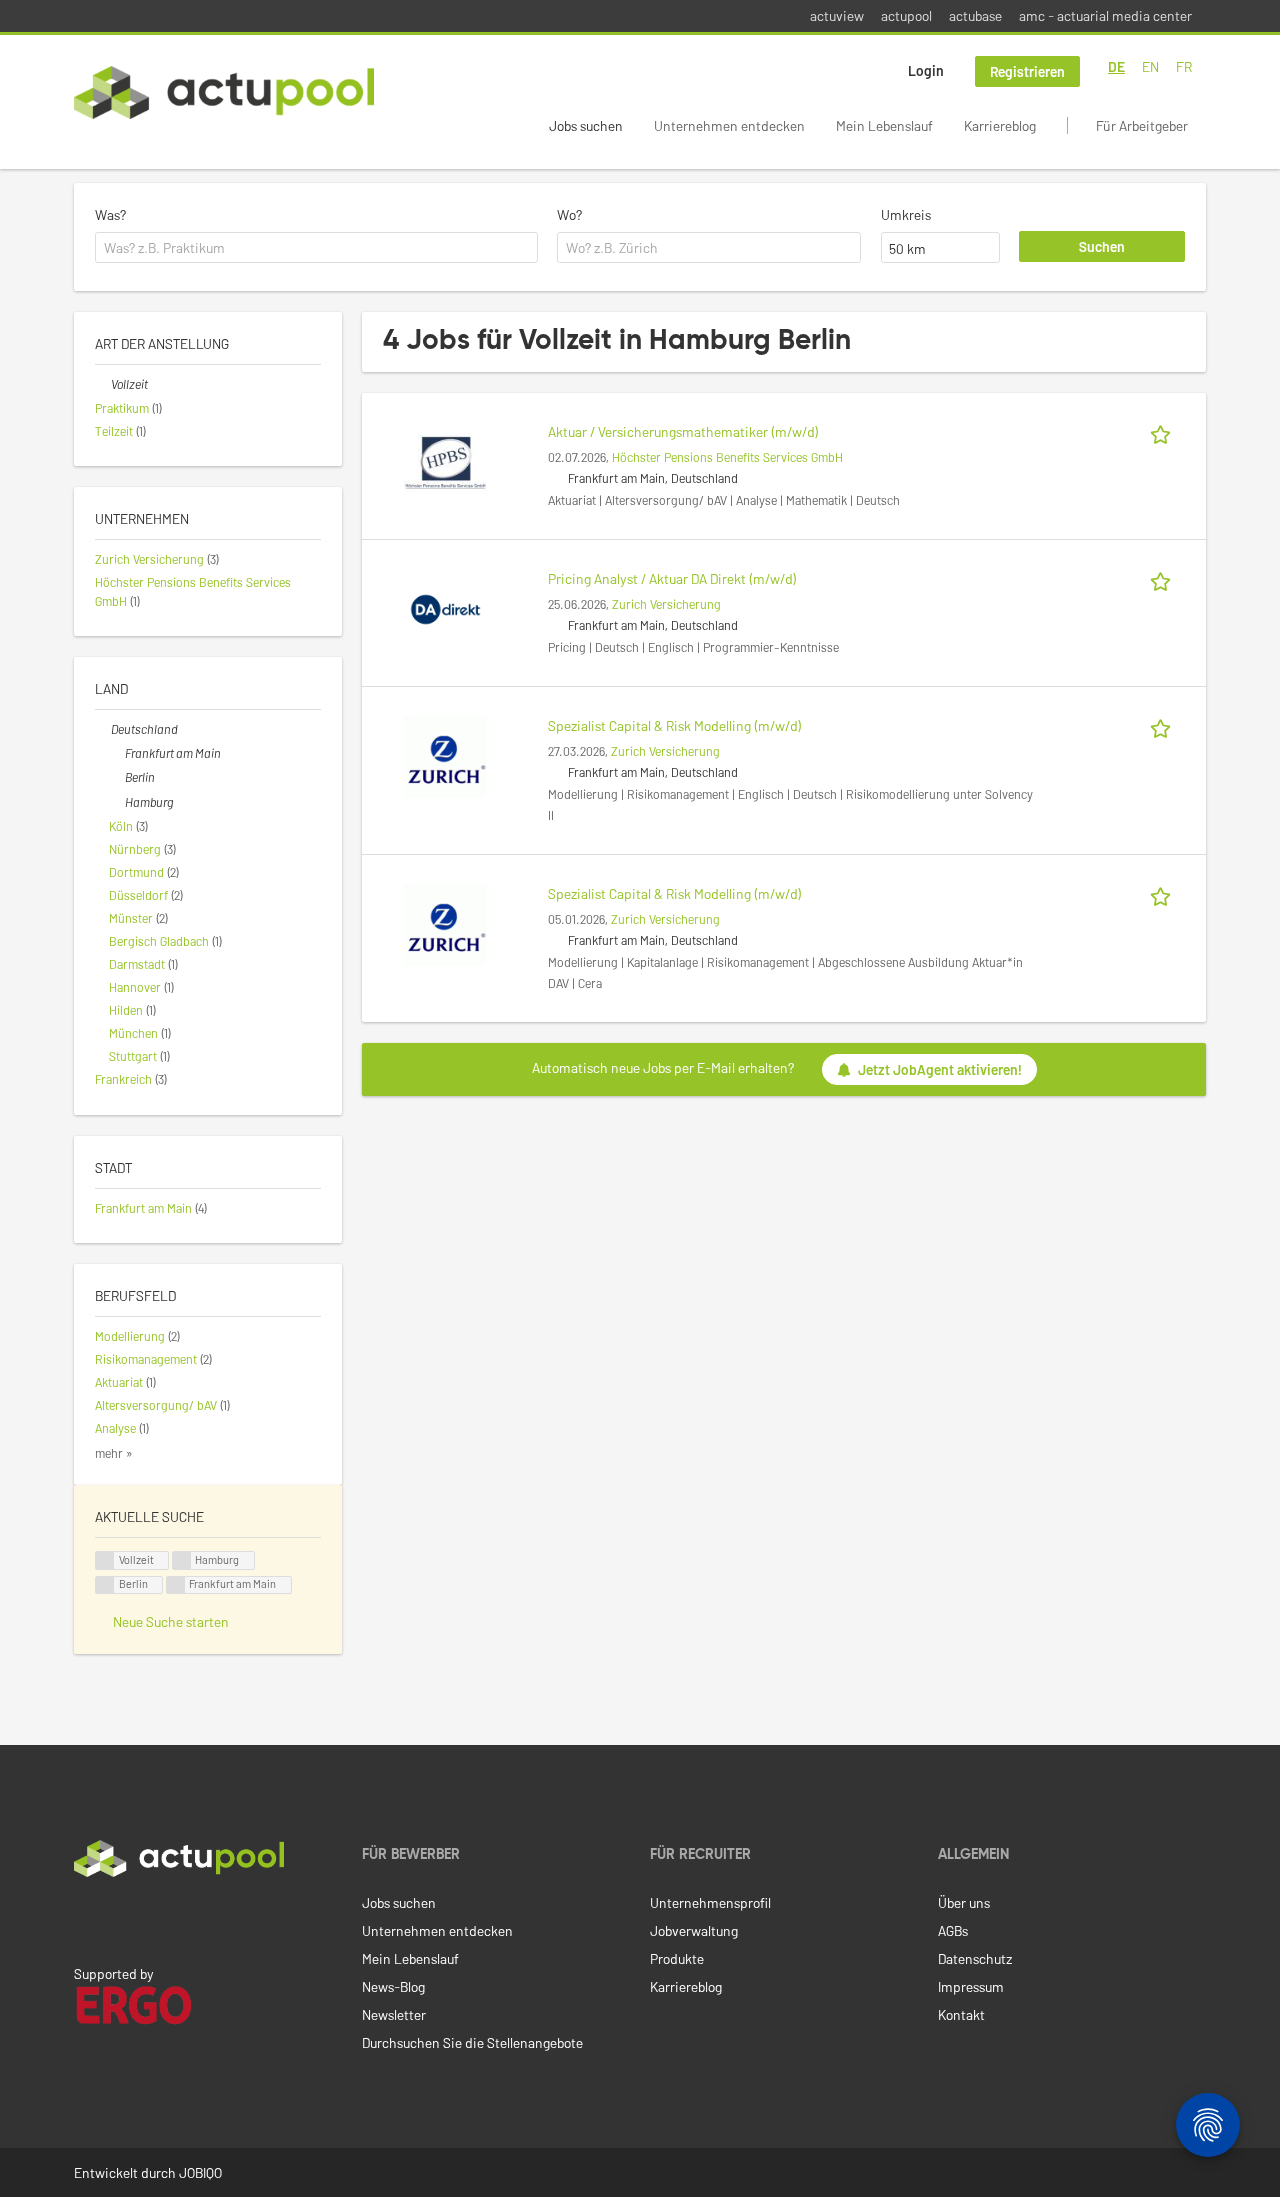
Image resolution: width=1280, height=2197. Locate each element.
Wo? (569, 214)
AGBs (953, 1930)
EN (1150, 66)
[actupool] (224, 92)
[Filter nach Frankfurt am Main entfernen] (117, 753)
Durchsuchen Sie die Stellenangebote (472, 2042)
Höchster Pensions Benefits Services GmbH (727, 457)
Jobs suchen (586, 125)
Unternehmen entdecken (729, 125)
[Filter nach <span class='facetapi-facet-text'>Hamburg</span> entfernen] (182, 1560)
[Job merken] (1164, 431)
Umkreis (906, 214)
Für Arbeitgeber (1142, 125)
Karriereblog (1000, 125)
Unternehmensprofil (710, 1902)
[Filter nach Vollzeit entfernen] (103, 384)
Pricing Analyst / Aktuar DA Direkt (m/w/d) (672, 578)
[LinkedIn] (85, 1919)
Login (926, 70)
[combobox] (316, 248)
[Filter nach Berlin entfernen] (117, 777)
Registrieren (1027, 71)
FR (1184, 66)
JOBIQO (200, 2172)
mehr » (114, 1453)
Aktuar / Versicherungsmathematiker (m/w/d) (683, 431)
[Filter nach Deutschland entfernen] (103, 729)
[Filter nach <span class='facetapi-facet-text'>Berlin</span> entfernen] (105, 1585)
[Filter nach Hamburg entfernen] (117, 802)
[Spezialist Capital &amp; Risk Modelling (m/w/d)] (445, 754)
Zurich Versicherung (666, 604)
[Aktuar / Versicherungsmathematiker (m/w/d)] (445, 460)
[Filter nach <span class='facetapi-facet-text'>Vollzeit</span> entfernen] (105, 1560)
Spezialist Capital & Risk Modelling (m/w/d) (675, 725)
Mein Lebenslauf (884, 125)
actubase (975, 15)
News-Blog (393, 1986)
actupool (906, 15)
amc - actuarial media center (1105, 15)
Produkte (677, 1958)
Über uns (964, 1902)
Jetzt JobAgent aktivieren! (940, 1069)
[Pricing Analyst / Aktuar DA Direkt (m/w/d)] (445, 607)
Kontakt (961, 2014)
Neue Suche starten (171, 1621)
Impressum (971, 1986)
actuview (837, 15)
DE (1116, 66)
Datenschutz (975, 1958)
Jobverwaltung (694, 1930)
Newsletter (394, 2014)
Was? (110, 214)
